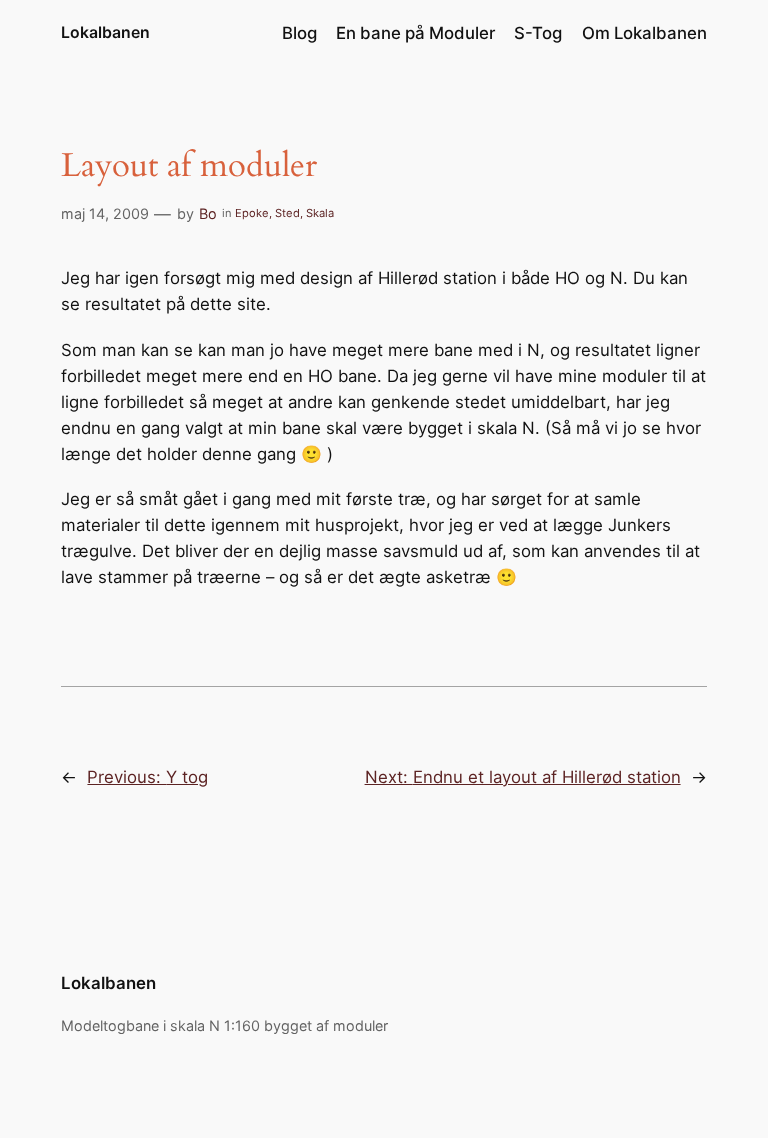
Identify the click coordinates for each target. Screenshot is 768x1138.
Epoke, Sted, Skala (284, 213)
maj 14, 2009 (105, 213)
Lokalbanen (105, 32)
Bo (208, 213)
